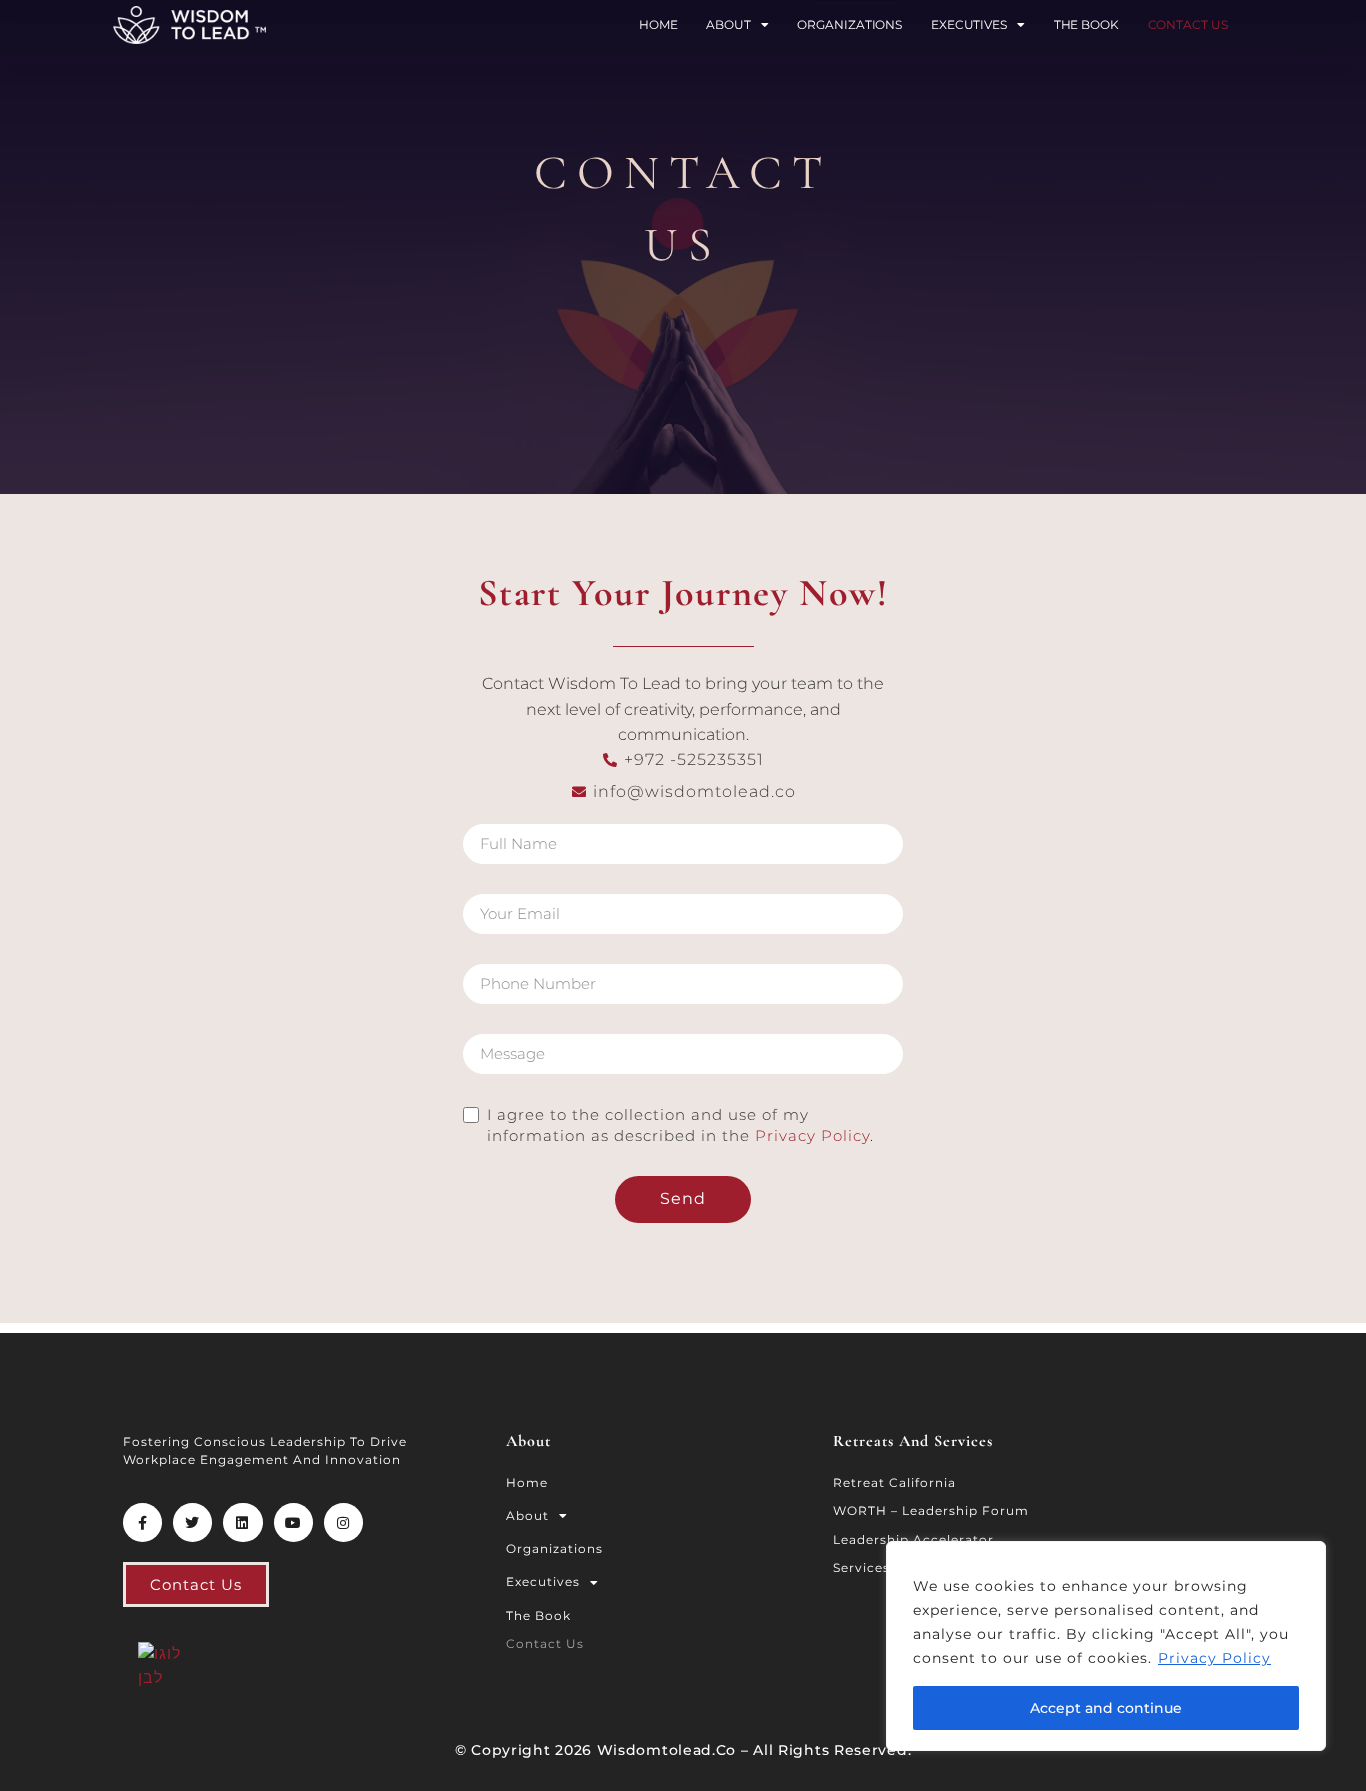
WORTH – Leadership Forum (931, 1510)
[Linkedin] (242, 1522)
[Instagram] (343, 1522)
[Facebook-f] (142, 1522)
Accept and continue (1106, 1708)
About (728, 24)
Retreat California (894, 1482)
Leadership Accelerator (913, 1539)
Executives (969, 24)
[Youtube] (293, 1522)
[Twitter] (192, 1522)
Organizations (849, 24)
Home (658, 24)
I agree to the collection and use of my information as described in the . (680, 1125)
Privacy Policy (1214, 1658)
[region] (1106, 1646)
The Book (1086, 24)
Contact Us (1188, 24)
